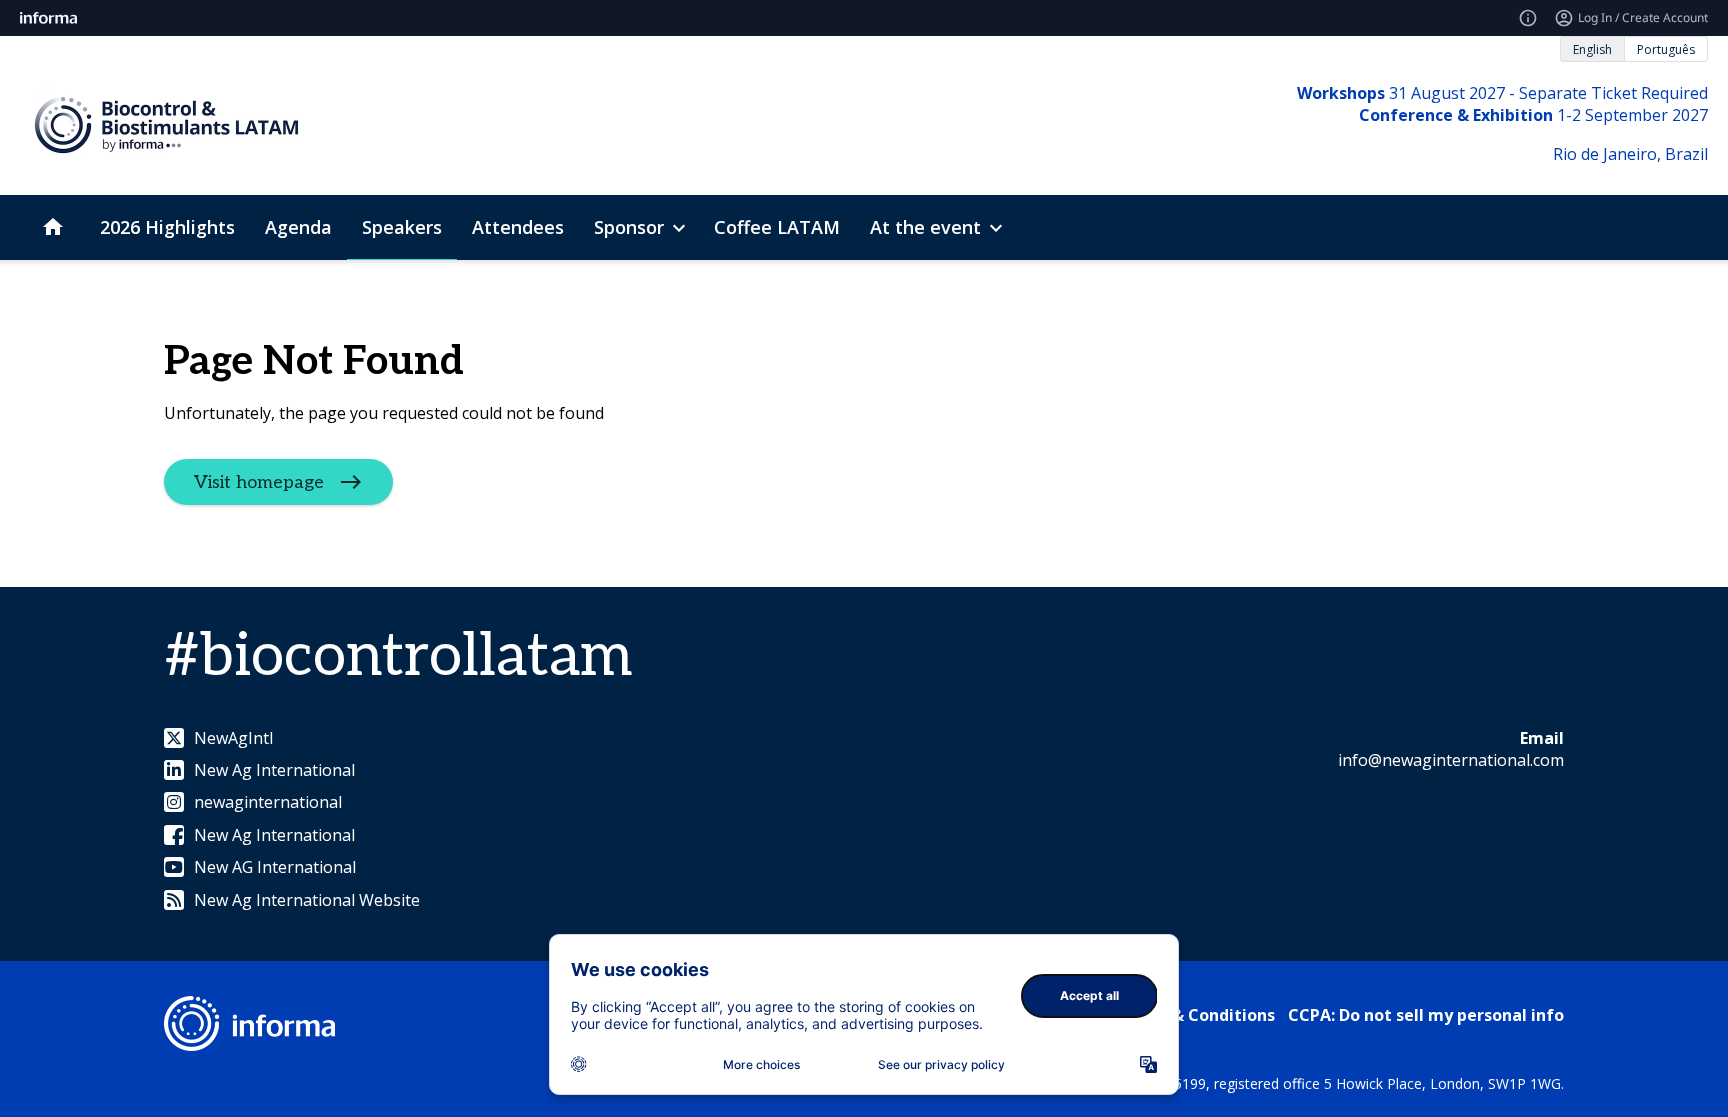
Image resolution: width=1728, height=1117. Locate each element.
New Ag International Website (307, 900)
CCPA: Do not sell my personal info (1426, 1015)
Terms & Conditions (1195, 1015)
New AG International (275, 867)
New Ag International (274, 770)
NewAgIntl (233, 738)
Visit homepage (259, 481)
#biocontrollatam (398, 657)
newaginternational (268, 802)
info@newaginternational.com (1451, 760)
